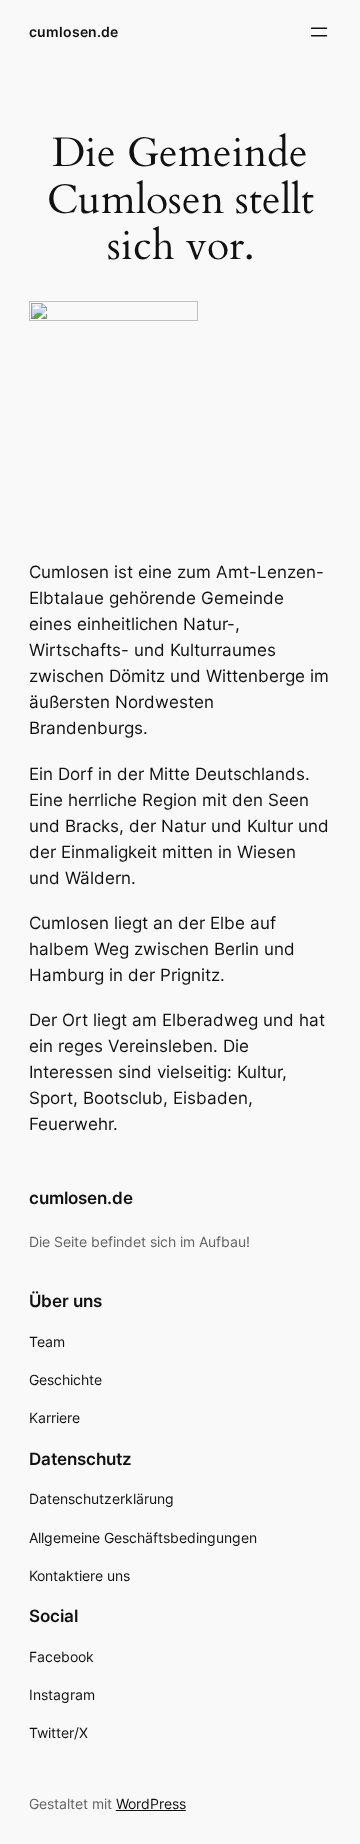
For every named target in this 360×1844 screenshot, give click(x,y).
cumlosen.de (73, 31)
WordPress (151, 1803)
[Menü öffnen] (319, 32)
